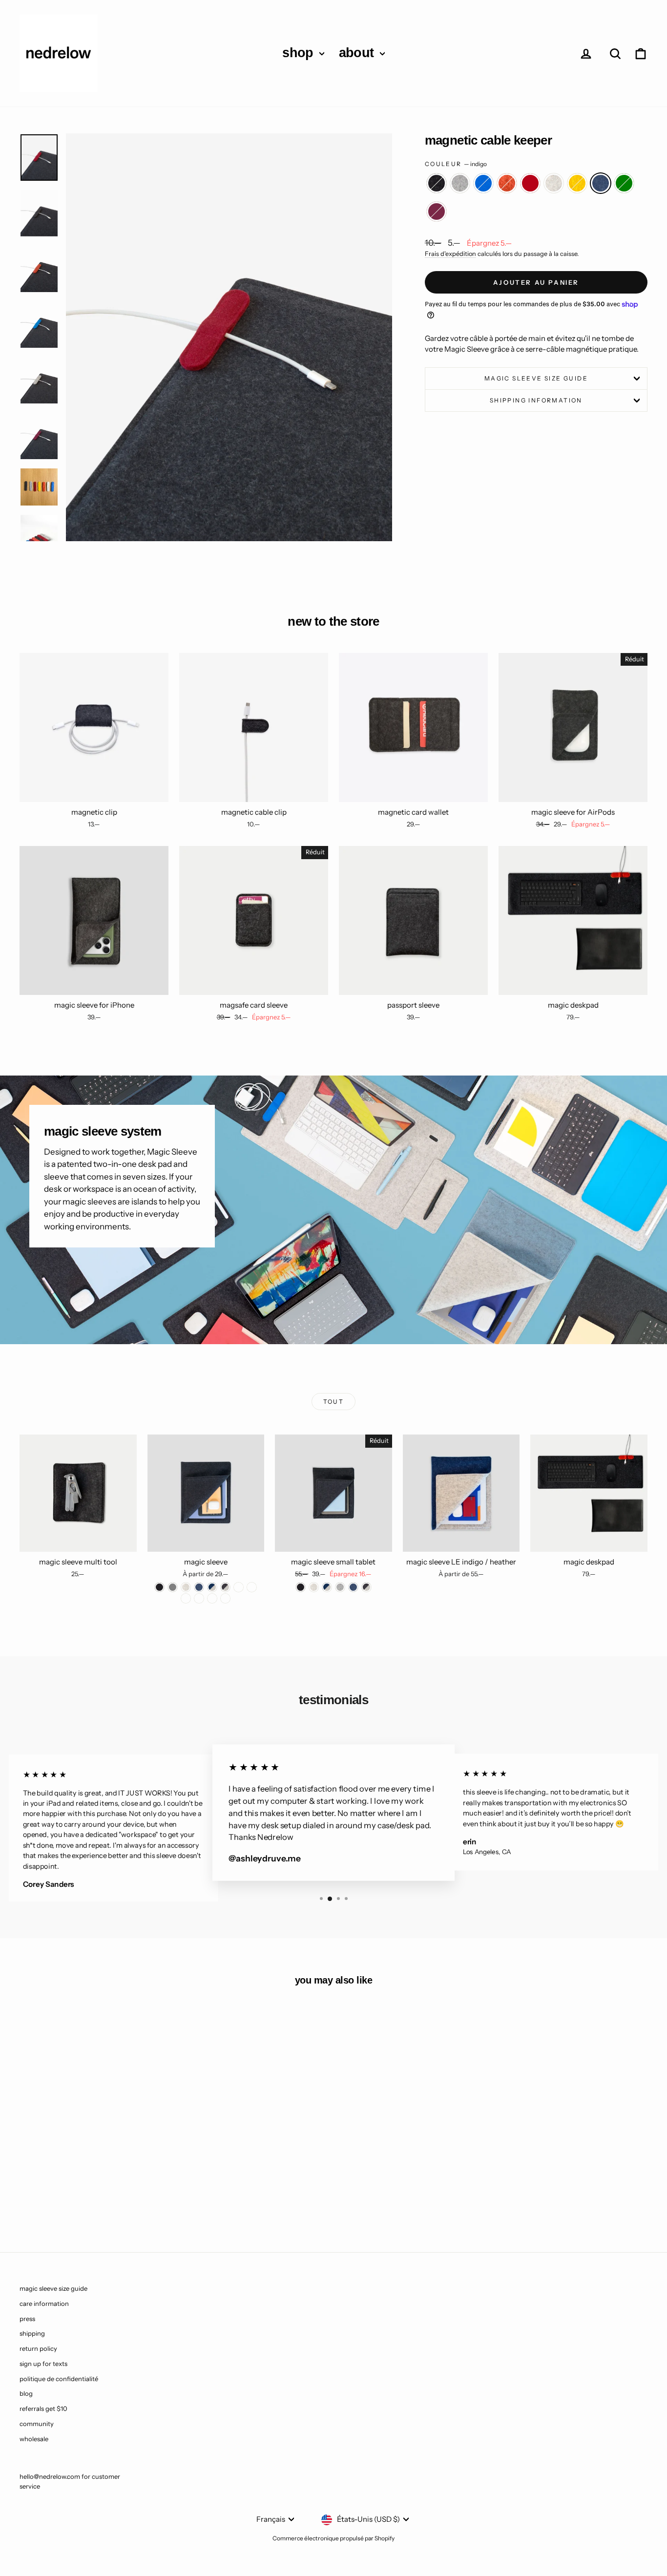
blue (483, 183)
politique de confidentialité (59, 2379)
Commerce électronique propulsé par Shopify (333, 2538)
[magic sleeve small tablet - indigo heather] (327, 1587)
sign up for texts (43, 2364)
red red (530, 183)
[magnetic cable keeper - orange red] (74, 2194)
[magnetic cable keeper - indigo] (127, 2194)
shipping (32, 2333)
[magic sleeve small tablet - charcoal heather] (366, 1587)
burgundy (437, 211)
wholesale (34, 2439)
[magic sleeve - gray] (173, 1587)
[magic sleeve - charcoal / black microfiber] (252, 1587)
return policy (38, 2348)
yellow (577, 183)
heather (554, 183)
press (27, 2319)
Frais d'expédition (450, 254)
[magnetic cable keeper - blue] (61, 2194)
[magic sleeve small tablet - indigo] (353, 1587)
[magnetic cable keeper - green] (140, 2194)
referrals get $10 (43, 2408)
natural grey (460, 183)
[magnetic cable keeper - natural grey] (48, 2194)
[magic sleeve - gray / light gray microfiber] (199, 1598)
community (37, 2424)
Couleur (456, 164)
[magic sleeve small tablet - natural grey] (340, 1587)
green (624, 183)
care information (44, 2303)
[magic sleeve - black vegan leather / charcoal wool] (212, 1598)
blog (26, 2393)
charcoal (437, 183)
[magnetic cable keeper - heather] (101, 2194)
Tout (334, 1402)
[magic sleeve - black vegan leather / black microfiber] (225, 1598)
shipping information (536, 400)
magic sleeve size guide (536, 378)
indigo (601, 183)
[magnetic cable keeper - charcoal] (35, 2194)
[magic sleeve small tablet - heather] (314, 1587)
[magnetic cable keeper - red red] (88, 2194)
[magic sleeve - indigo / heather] (212, 1587)
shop (300, 53)
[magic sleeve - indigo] (199, 1587)
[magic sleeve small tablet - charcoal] (301, 1587)
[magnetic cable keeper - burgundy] (154, 2194)
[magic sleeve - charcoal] (159, 1587)
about (358, 53)
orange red (507, 183)
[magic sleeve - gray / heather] (239, 1587)
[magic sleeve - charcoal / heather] (225, 1587)
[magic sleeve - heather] (186, 1587)
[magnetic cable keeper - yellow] (114, 2194)
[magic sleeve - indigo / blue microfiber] (186, 1598)
